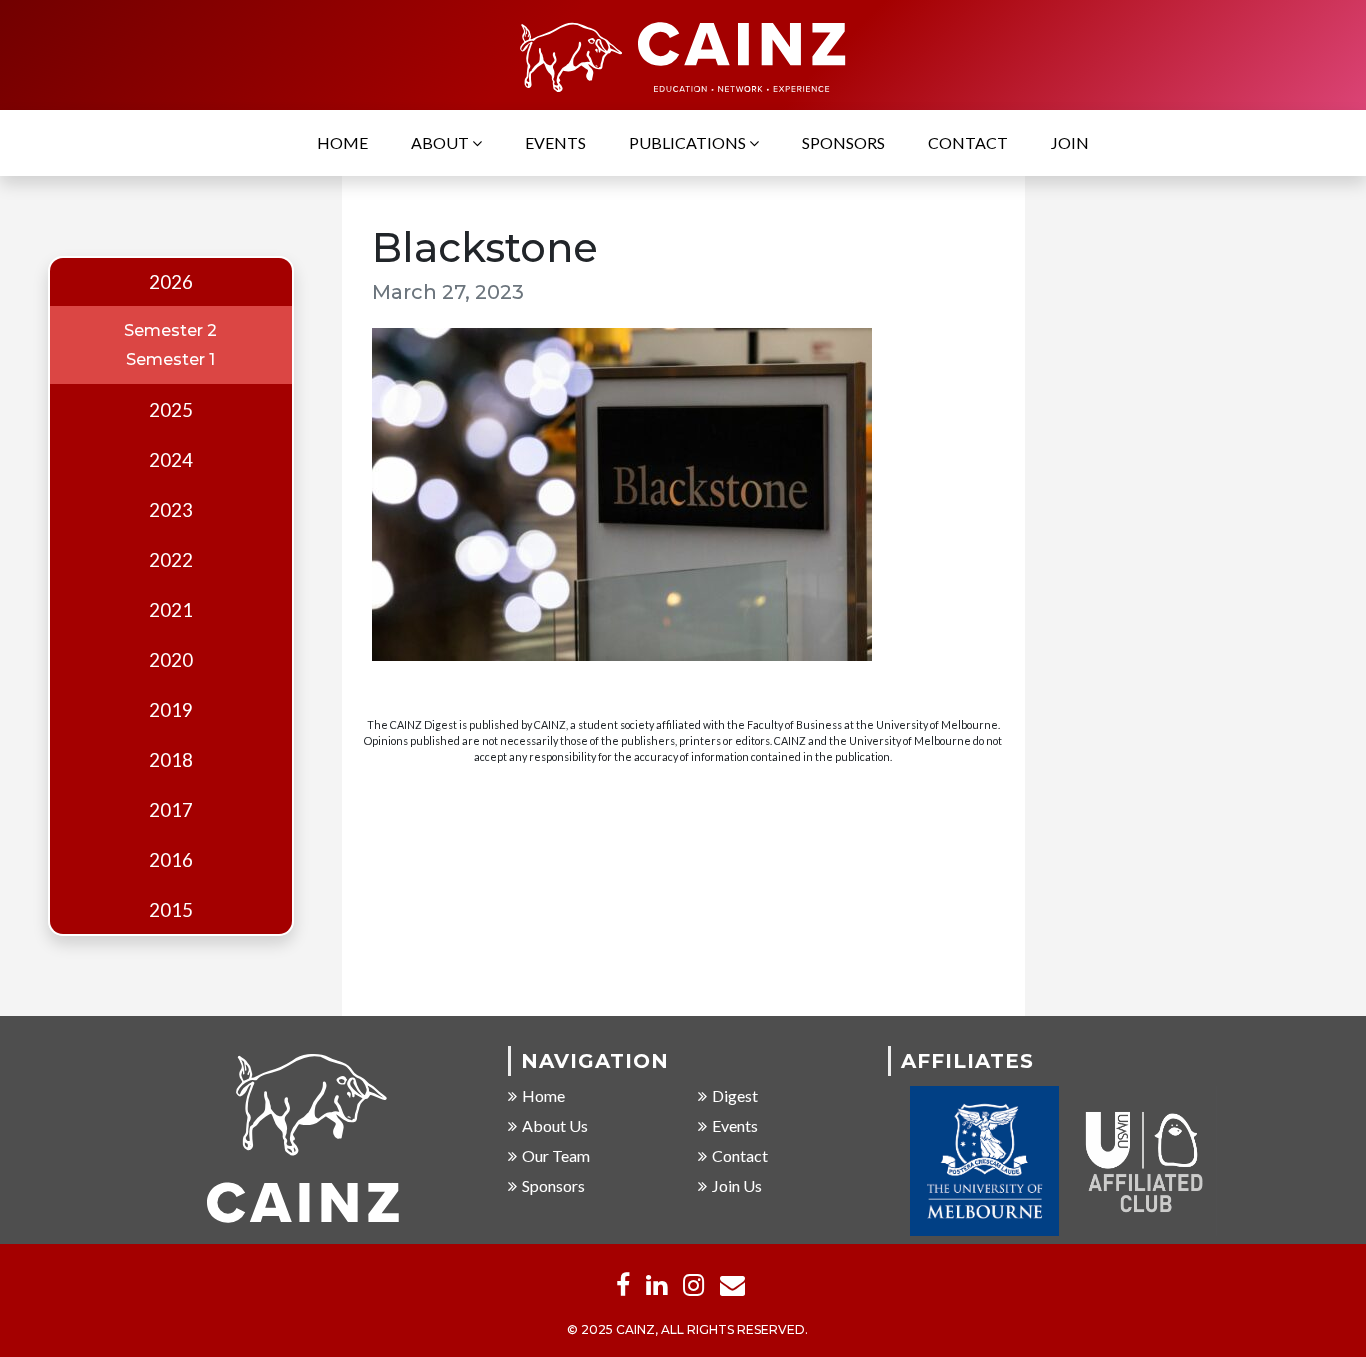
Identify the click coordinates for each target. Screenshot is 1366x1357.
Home (342, 142)
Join (1070, 142)
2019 (171, 710)
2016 (171, 860)
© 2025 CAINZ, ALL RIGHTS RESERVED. (687, 1329)
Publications (689, 142)
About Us (555, 1125)
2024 (171, 460)
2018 (171, 760)
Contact (968, 142)
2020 (171, 660)
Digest (735, 1095)
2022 (171, 560)
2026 (171, 282)
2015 (171, 910)
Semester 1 (170, 359)
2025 (171, 410)
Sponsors (843, 142)
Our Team (556, 1155)
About (441, 142)
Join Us (737, 1185)
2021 (171, 610)
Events (555, 142)
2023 (171, 510)
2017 (171, 810)
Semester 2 (170, 330)
